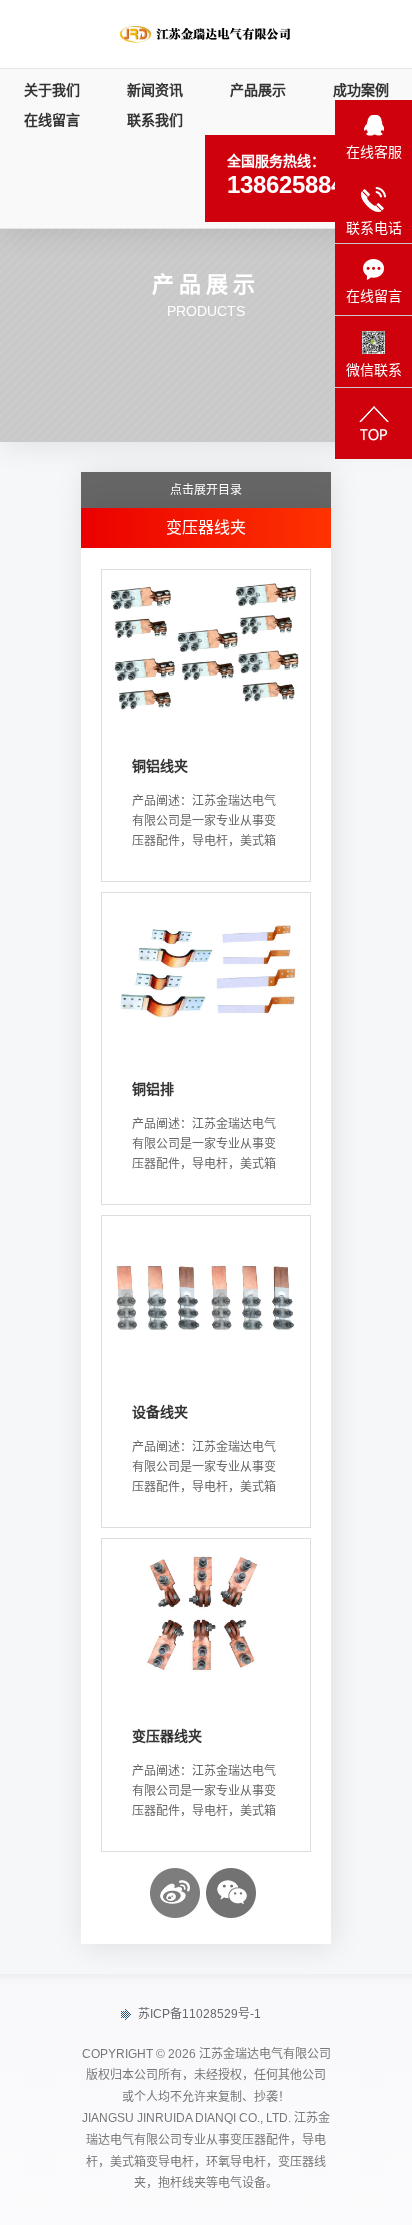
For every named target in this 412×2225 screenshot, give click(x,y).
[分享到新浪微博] (175, 1893)
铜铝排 (153, 1089)
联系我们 (155, 120)
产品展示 (258, 90)
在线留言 (52, 120)
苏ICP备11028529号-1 (198, 2014)
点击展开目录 (206, 490)
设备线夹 (160, 1412)
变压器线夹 (167, 1736)
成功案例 (361, 90)
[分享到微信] (231, 1893)
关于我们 (52, 90)
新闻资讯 (155, 90)
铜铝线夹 (160, 766)
